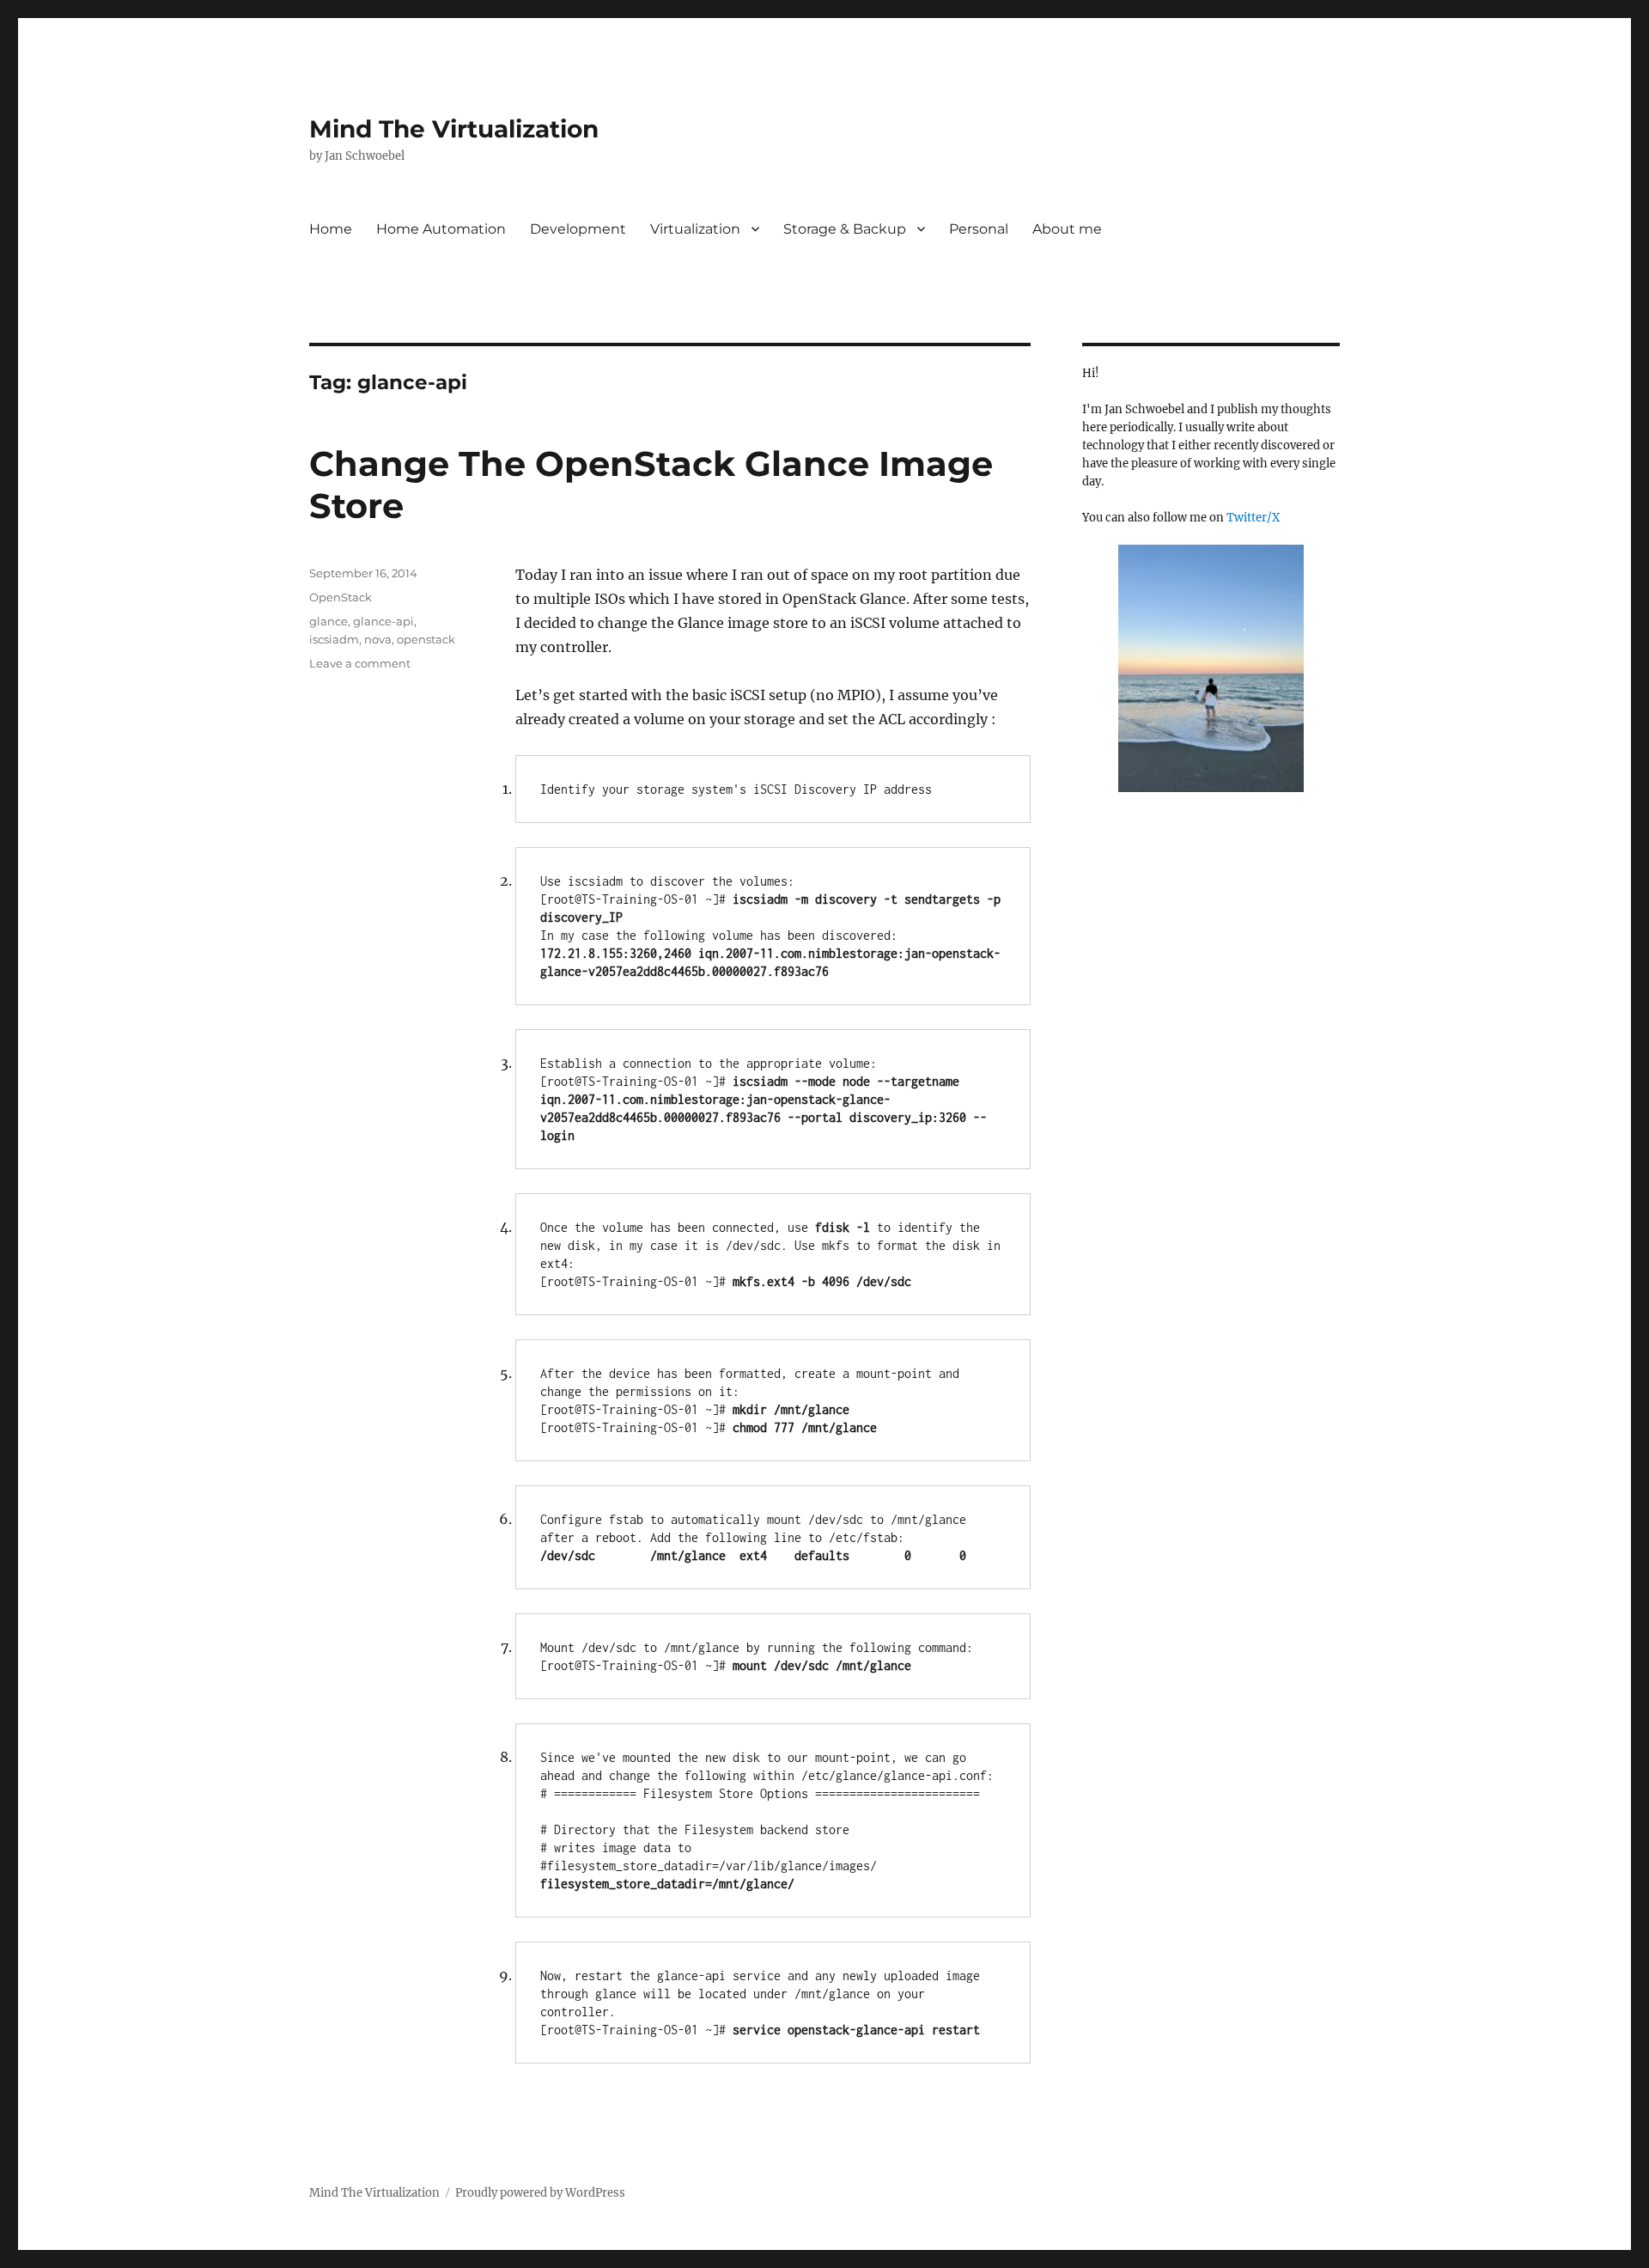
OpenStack (341, 597)
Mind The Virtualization (454, 129)
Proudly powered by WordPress (540, 2193)
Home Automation (441, 229)
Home (331, 229)
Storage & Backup (845, 229)
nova (378, 639)
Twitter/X (1253, 518)
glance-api (383, 621)
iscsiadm (334, 639)
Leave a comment (360, 663)
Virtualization (695, 229)
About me (1067, 229)
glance (329, 621)
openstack (426, 639)
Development (578, 229)
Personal (979, 229)
